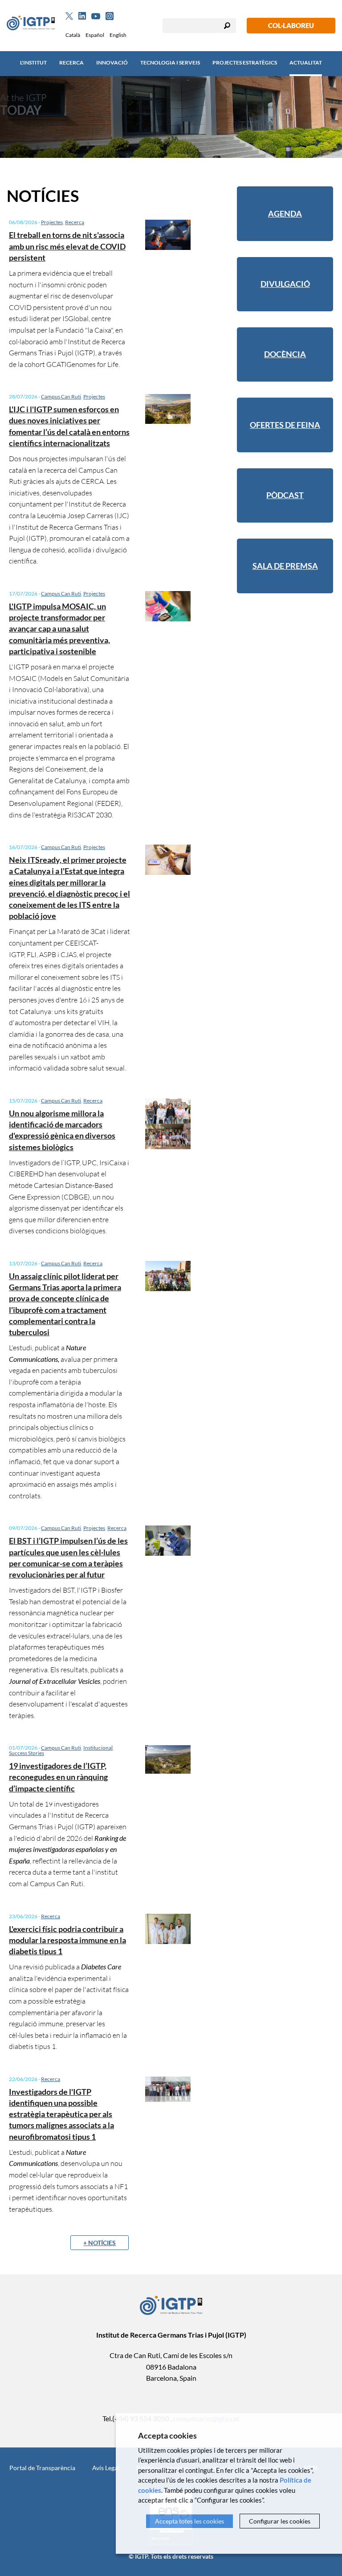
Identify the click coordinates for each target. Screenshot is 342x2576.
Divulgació (285, 284)
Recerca (71, 62)
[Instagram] (110, 16)
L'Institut (33, 62)
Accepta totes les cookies (189, 2521)
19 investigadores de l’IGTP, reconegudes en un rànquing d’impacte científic (58, 1777)
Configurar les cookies (280, 2521)
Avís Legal (106, 2468)
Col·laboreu (291, 25)
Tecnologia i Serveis (170, 62)
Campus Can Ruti (61, 396)
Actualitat (306, 62)
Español (95, 35)
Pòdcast (285, 495)
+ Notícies (100, 2243)
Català (73, 35)
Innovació (112, 62)
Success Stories (26, 1753)
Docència (285, 354)
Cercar (227, 26)
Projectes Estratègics (245, 62)
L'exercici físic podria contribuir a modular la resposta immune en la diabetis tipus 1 (67, 1940)
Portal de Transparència (42, 2468)
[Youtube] (96, 16)
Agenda (285, 213)
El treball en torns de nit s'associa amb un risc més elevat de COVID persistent (67, 246)
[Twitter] (69, 16)
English (118, 35)
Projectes (52, 222)
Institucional (98, 1748)
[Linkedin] (82, 16)
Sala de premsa (285, 566)
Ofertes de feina (285, 425)
